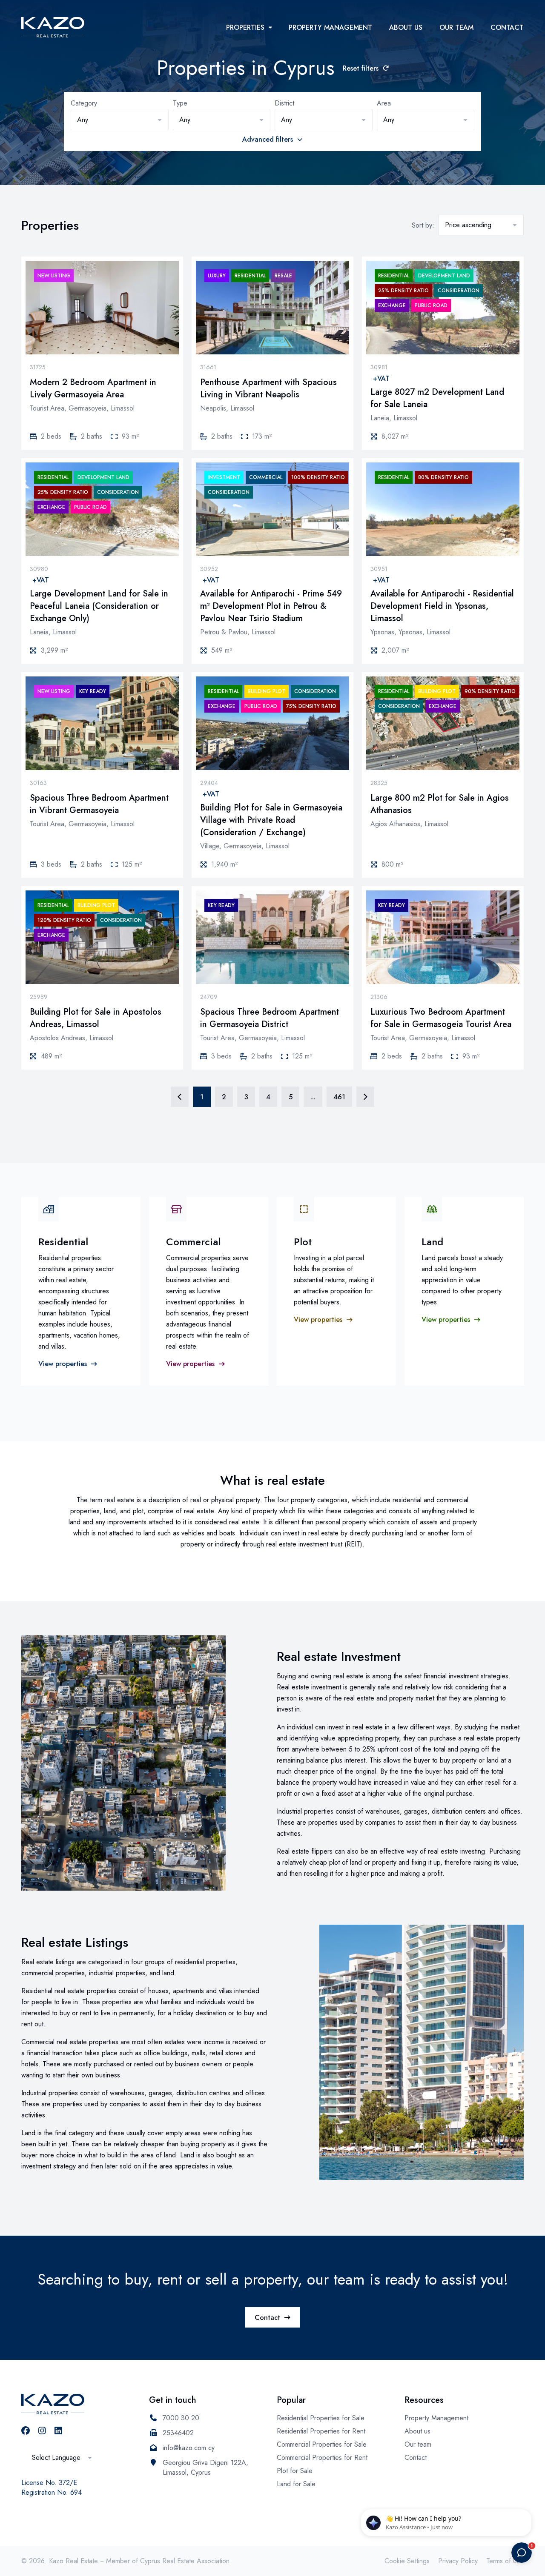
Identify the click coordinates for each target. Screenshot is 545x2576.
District (284, 103)
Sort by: (423, 225)
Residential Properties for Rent (321, 2431)
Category (84, 103)
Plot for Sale (295, 2471)
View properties (63, 1364)
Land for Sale (296, 2484)
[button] (120, 120)
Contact (507, 27)
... (313, 1097)
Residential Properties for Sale (321, 2418)
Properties (245, 27)
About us (406, 27)
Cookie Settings (407, 2561)
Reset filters (361, 68)
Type (180, 103)
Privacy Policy (458, 2561)
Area (384, 103)
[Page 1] (180, 1097)
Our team (456, 27)
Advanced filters (268, 139)
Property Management (330, 27)
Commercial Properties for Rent (322, 2458)
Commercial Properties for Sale (322, 2444)
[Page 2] (365, 1097)
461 (339, 1097)
